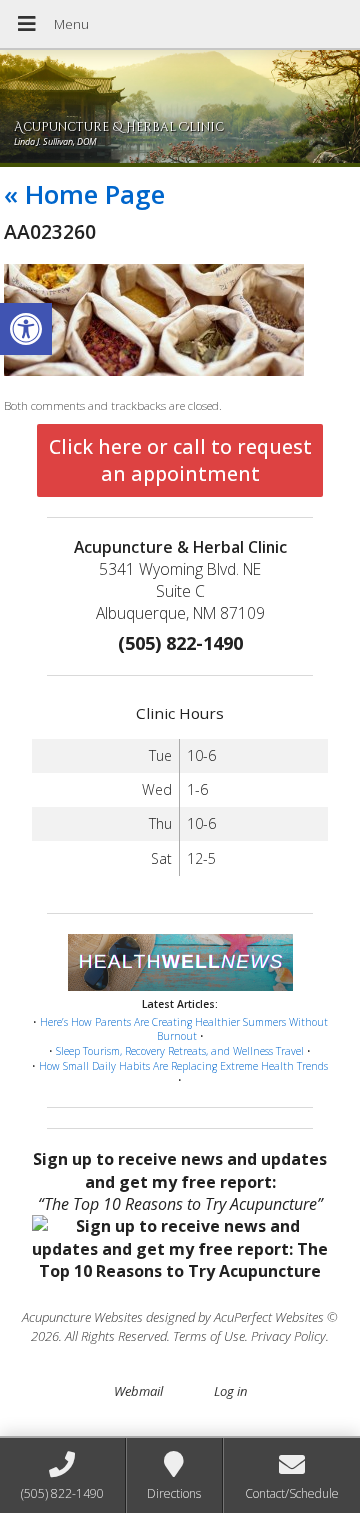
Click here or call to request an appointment (180, 460)
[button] (26, 329)
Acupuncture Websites (82, 1317)
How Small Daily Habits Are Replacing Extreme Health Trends (183, 1066)
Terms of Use (209, 1336)
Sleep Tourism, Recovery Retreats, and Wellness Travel (180, 1051)
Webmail (138, 1391)
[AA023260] (154, 371)
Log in (230, 1391)
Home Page (84, 194)
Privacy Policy (288, 1336)
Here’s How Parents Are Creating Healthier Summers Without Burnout (184, 1029)
